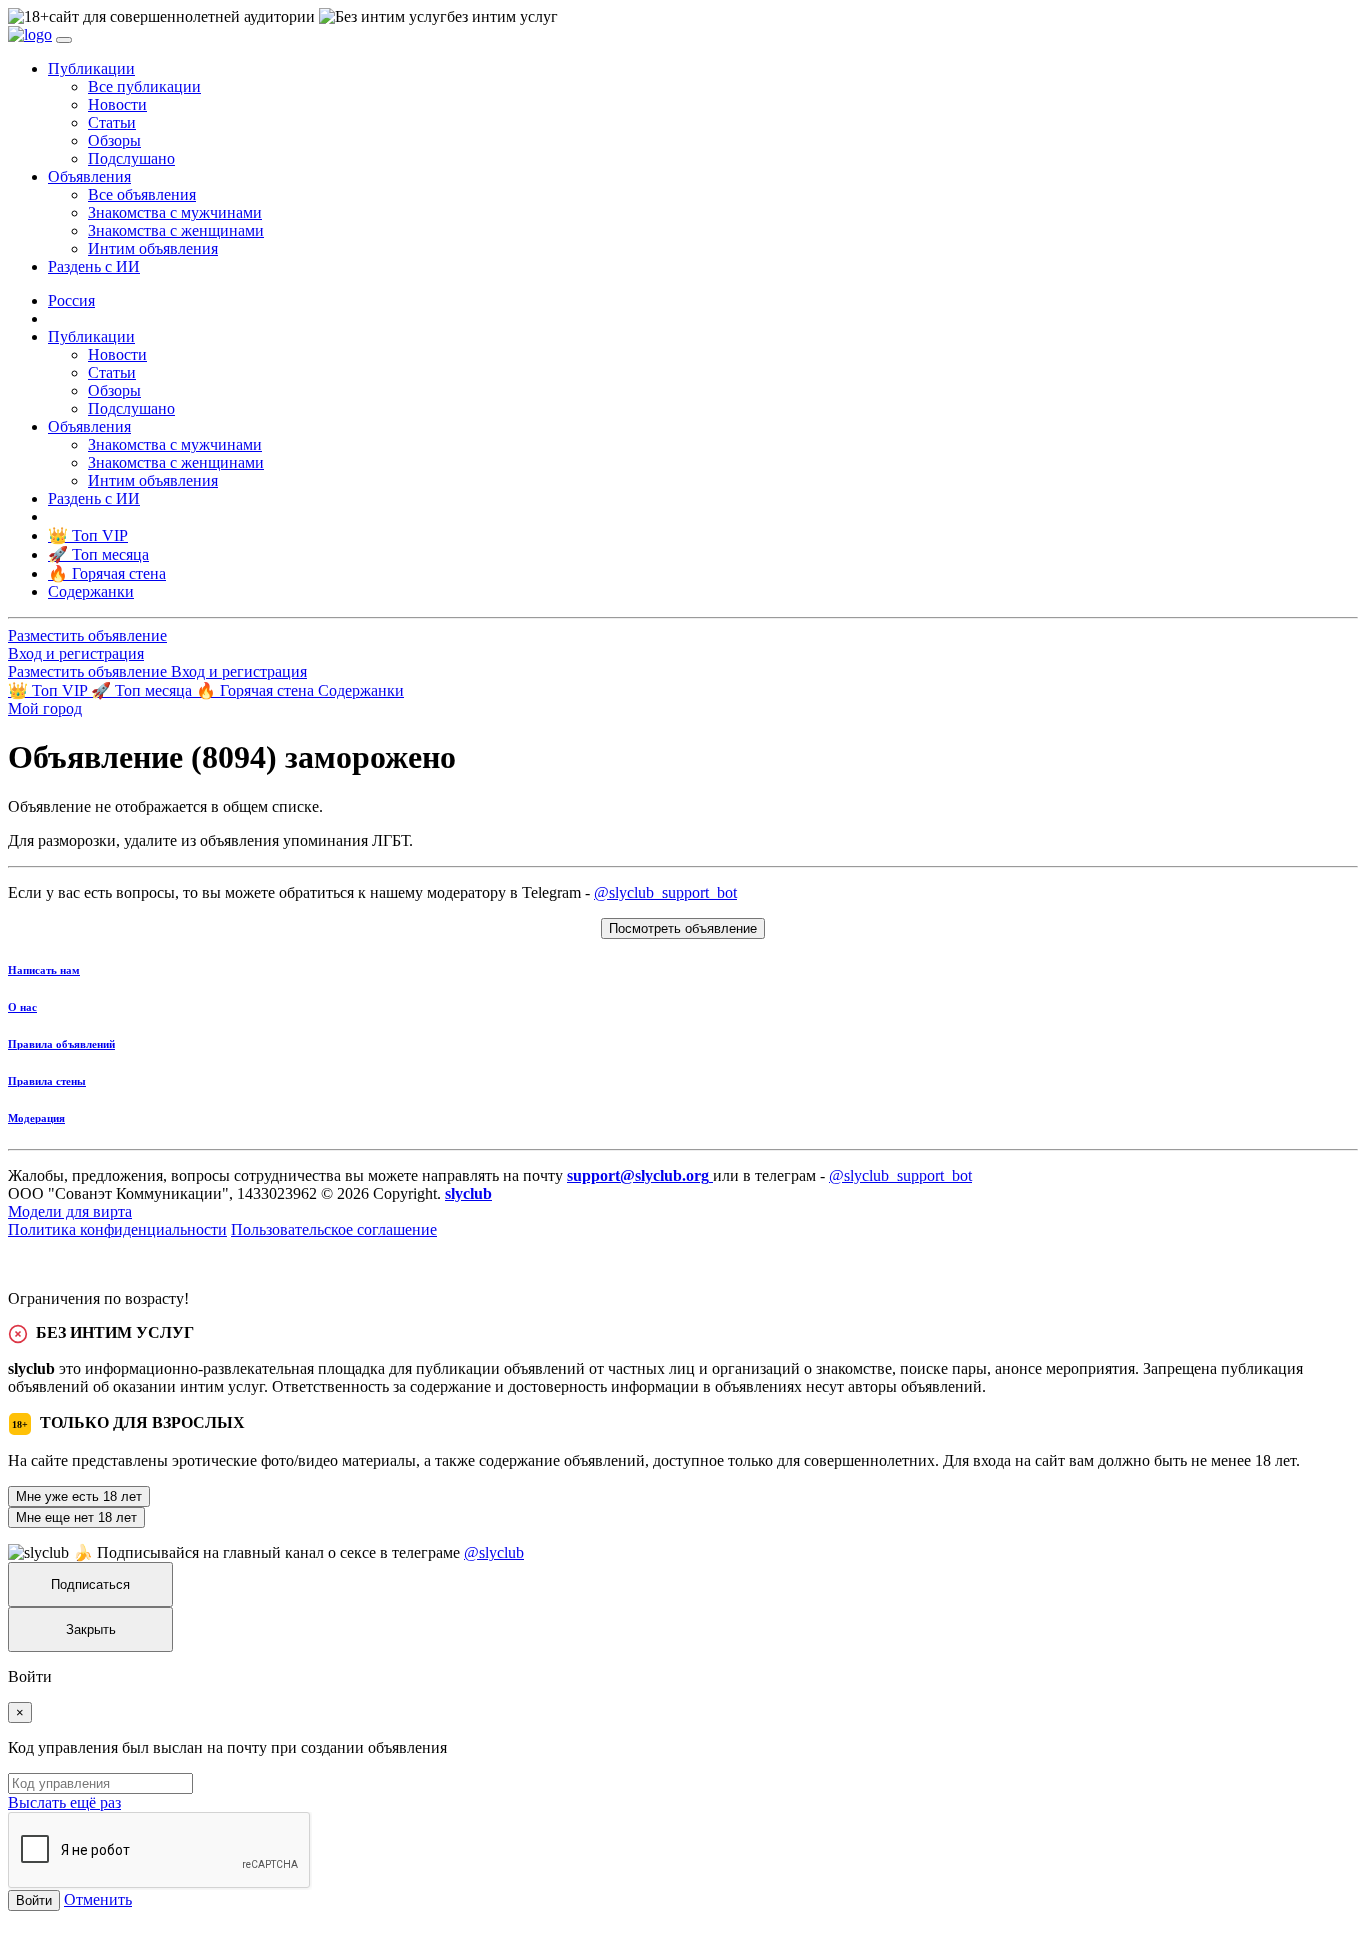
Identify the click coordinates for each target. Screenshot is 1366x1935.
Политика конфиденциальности (117, 1229)
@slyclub (494, 1552)
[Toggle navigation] (64, 40)
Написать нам (44, 970)
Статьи (112, 122)
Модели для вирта (70, 1211)
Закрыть (91, 1629)
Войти (34, 1900)
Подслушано (131, 158)
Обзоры (114, 140)
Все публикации (144, 86)
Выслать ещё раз (64, 1802)
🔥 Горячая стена (257, 690)
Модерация (36, 1118)
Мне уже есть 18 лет (79, 1496)
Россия (71, 300)
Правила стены (47, 1081)
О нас (22, 1007)
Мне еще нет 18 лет (76, 1517)
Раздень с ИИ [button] (94, 266)
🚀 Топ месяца (143, 690)
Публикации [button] (91, 68)
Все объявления (142, 194)
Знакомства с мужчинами (175, 212)
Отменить (98, 1899)
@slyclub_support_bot (665, 892)
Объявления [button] (89, 176)
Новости (117, 104)
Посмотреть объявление (683, 928)
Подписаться (90, 1584)
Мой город (45, 708)
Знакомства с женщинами (176, 230)
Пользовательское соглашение (334, 1229)
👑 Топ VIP (49, 690)
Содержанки (361, 690)
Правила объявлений (61, 1044)
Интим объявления (153, 248)
